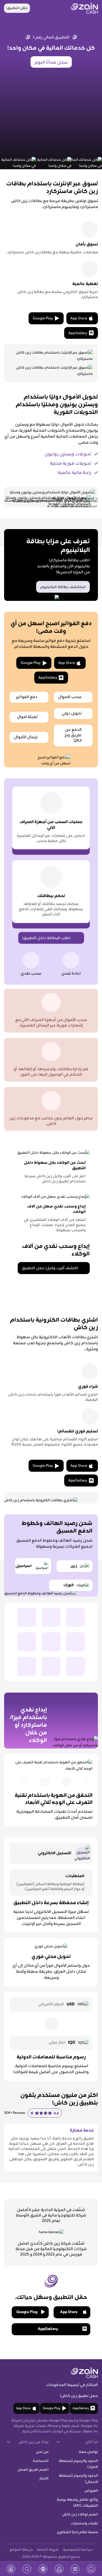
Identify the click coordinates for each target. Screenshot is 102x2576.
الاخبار (44, 2479)
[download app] (11, 2569)
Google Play (43, 319)
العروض (91, 2491)
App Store (79, 319)
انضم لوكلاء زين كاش (80, 2515)
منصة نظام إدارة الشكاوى (77, 2532)
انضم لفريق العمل (33, 2470)
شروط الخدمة (48, 2550)
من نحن (42, 2452)
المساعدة (41, 2461)
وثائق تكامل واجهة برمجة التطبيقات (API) (77, 2503)
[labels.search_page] (27, 2569)
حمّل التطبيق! (17, 8)
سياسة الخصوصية (78, 2550)
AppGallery (78, 333)
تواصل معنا (88, 2452)
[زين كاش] (84, 8)
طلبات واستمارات (84, 2524)
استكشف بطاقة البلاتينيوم (63, 587)
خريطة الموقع (21, 2550)
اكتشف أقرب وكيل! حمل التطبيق (50, 1268)
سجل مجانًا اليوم (51, 63)
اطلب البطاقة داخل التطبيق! (46, 938)
